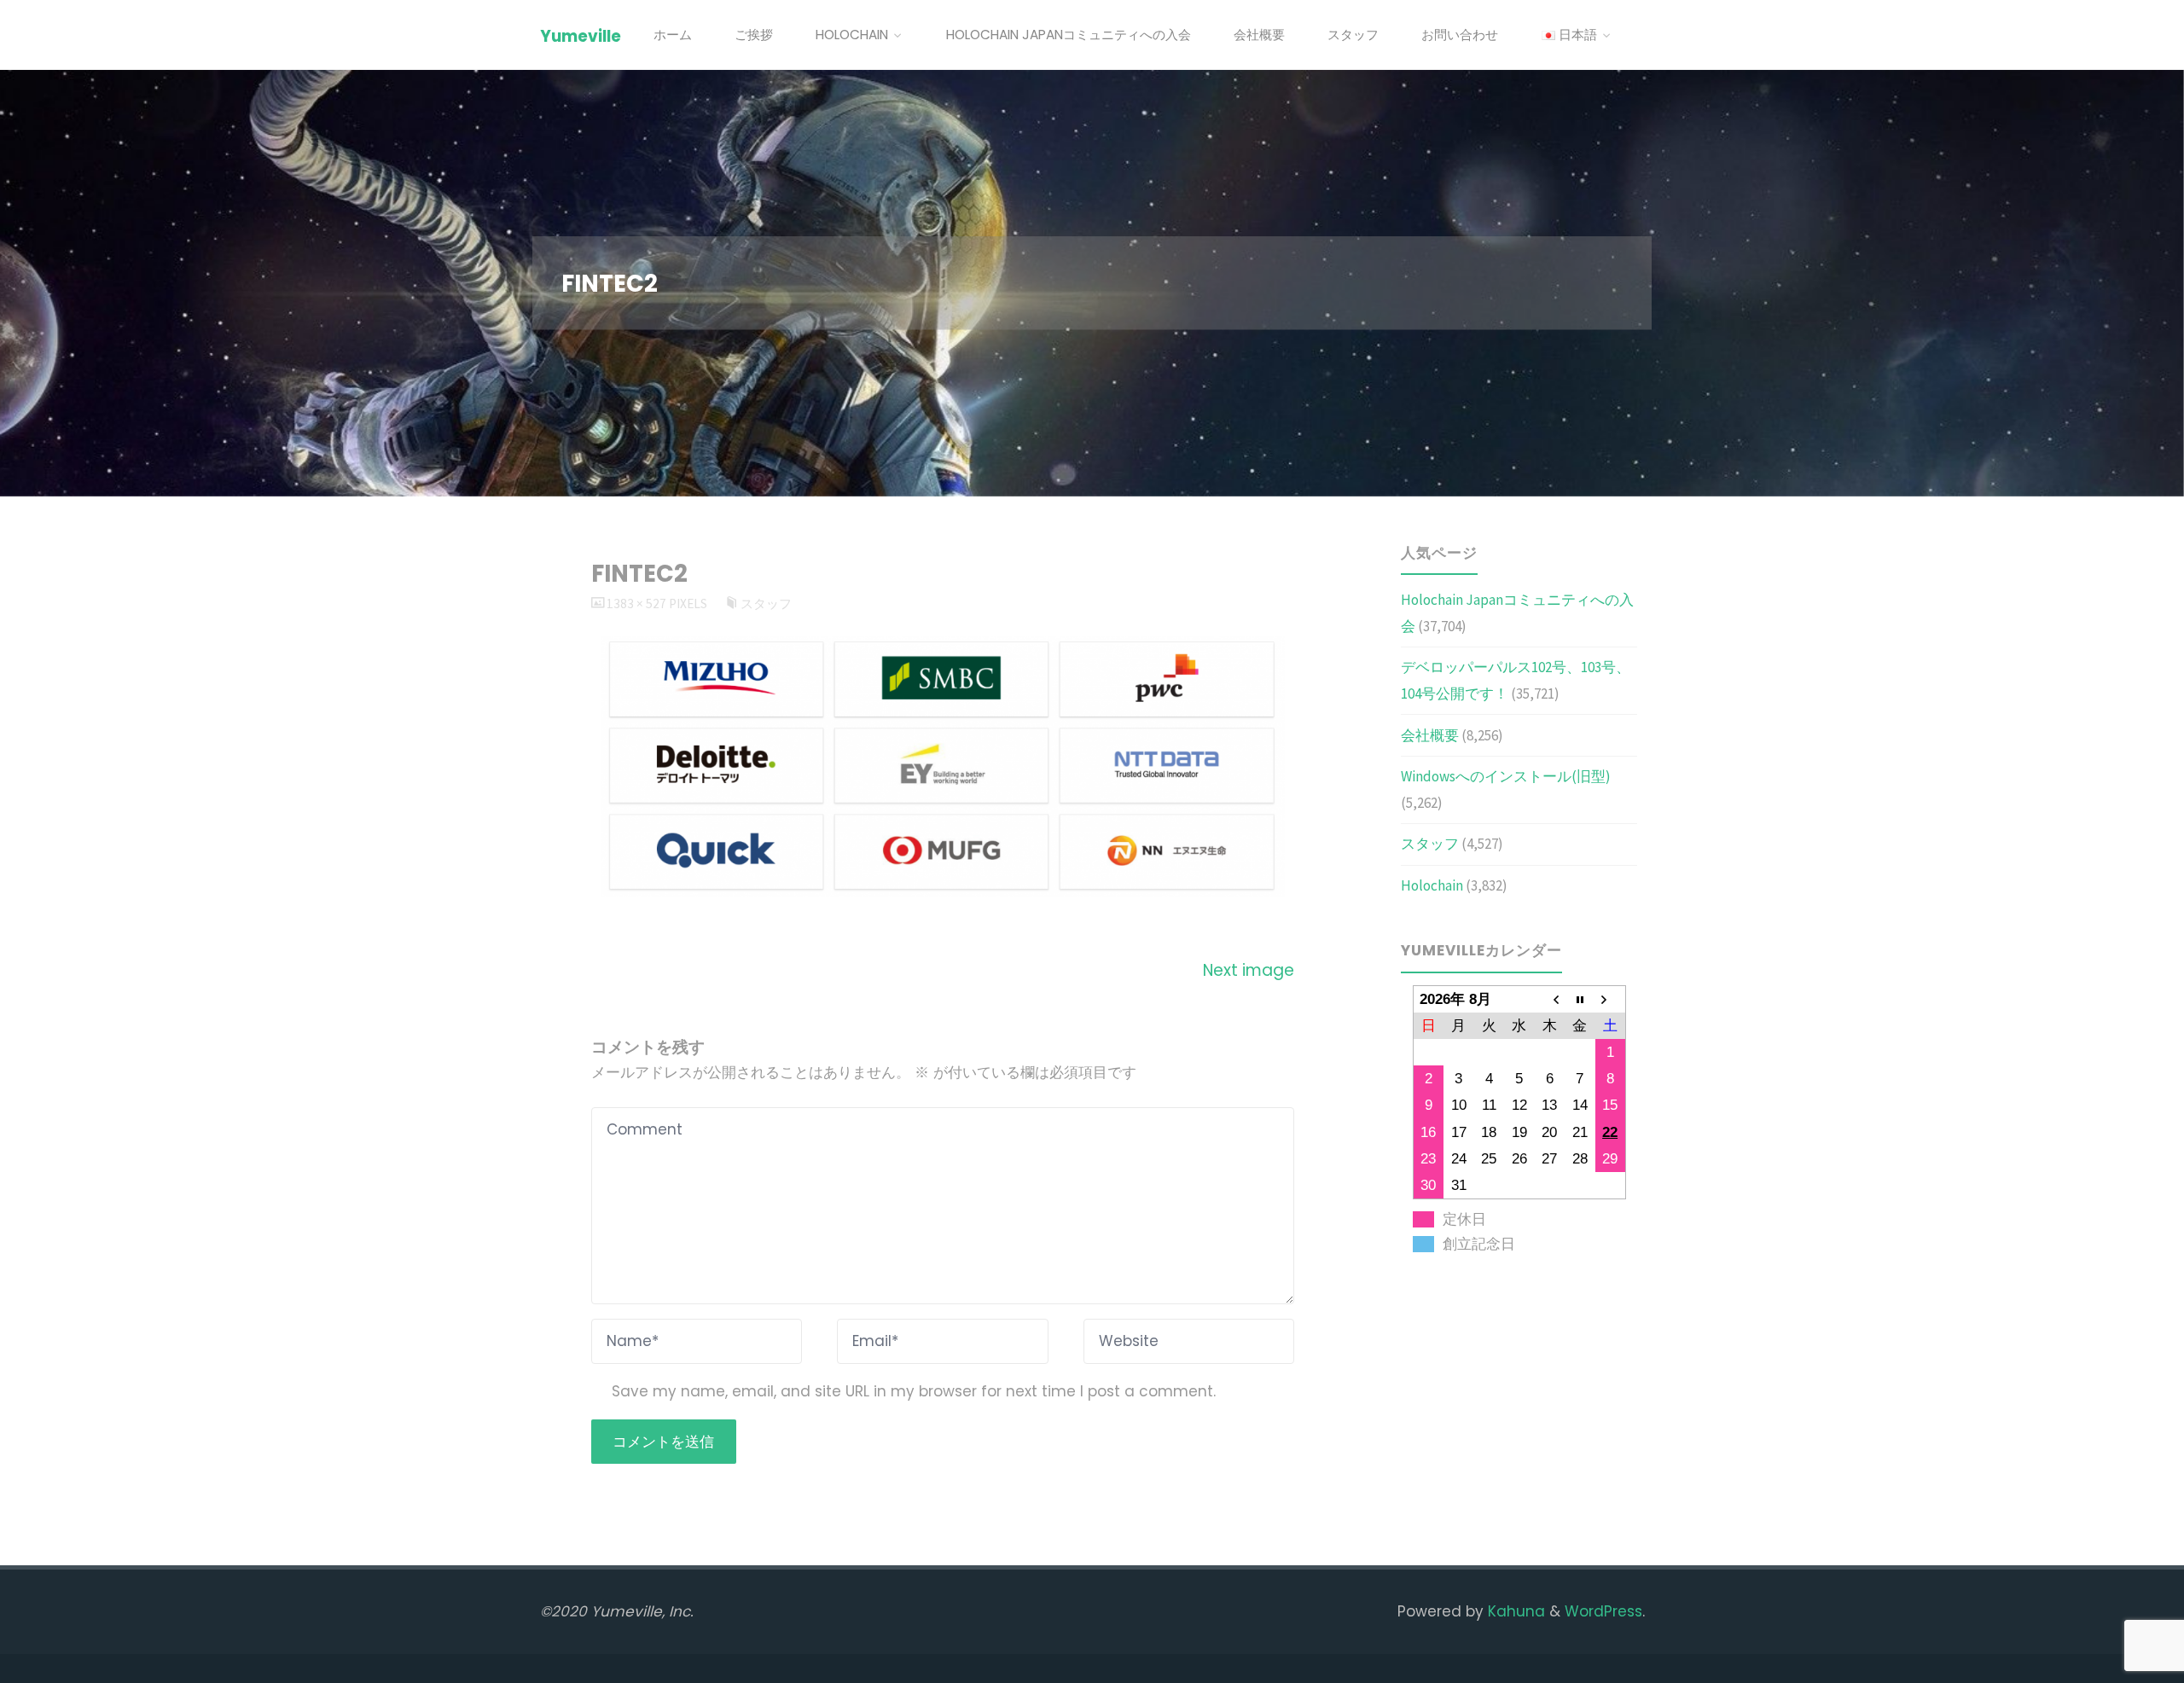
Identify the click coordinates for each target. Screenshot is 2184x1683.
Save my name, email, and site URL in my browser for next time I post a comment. (914, 1391)
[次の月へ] (1611, 999)
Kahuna (1514, 1611)
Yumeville (581, 36)
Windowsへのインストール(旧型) (1506, 776)
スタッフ (766, 604)
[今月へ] (1580, 999)
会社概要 (1430, 735)
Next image (1249, 970)
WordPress (1603, 1611)
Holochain (1432, 885)
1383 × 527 (638, 604)
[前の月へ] (1549, 999)
